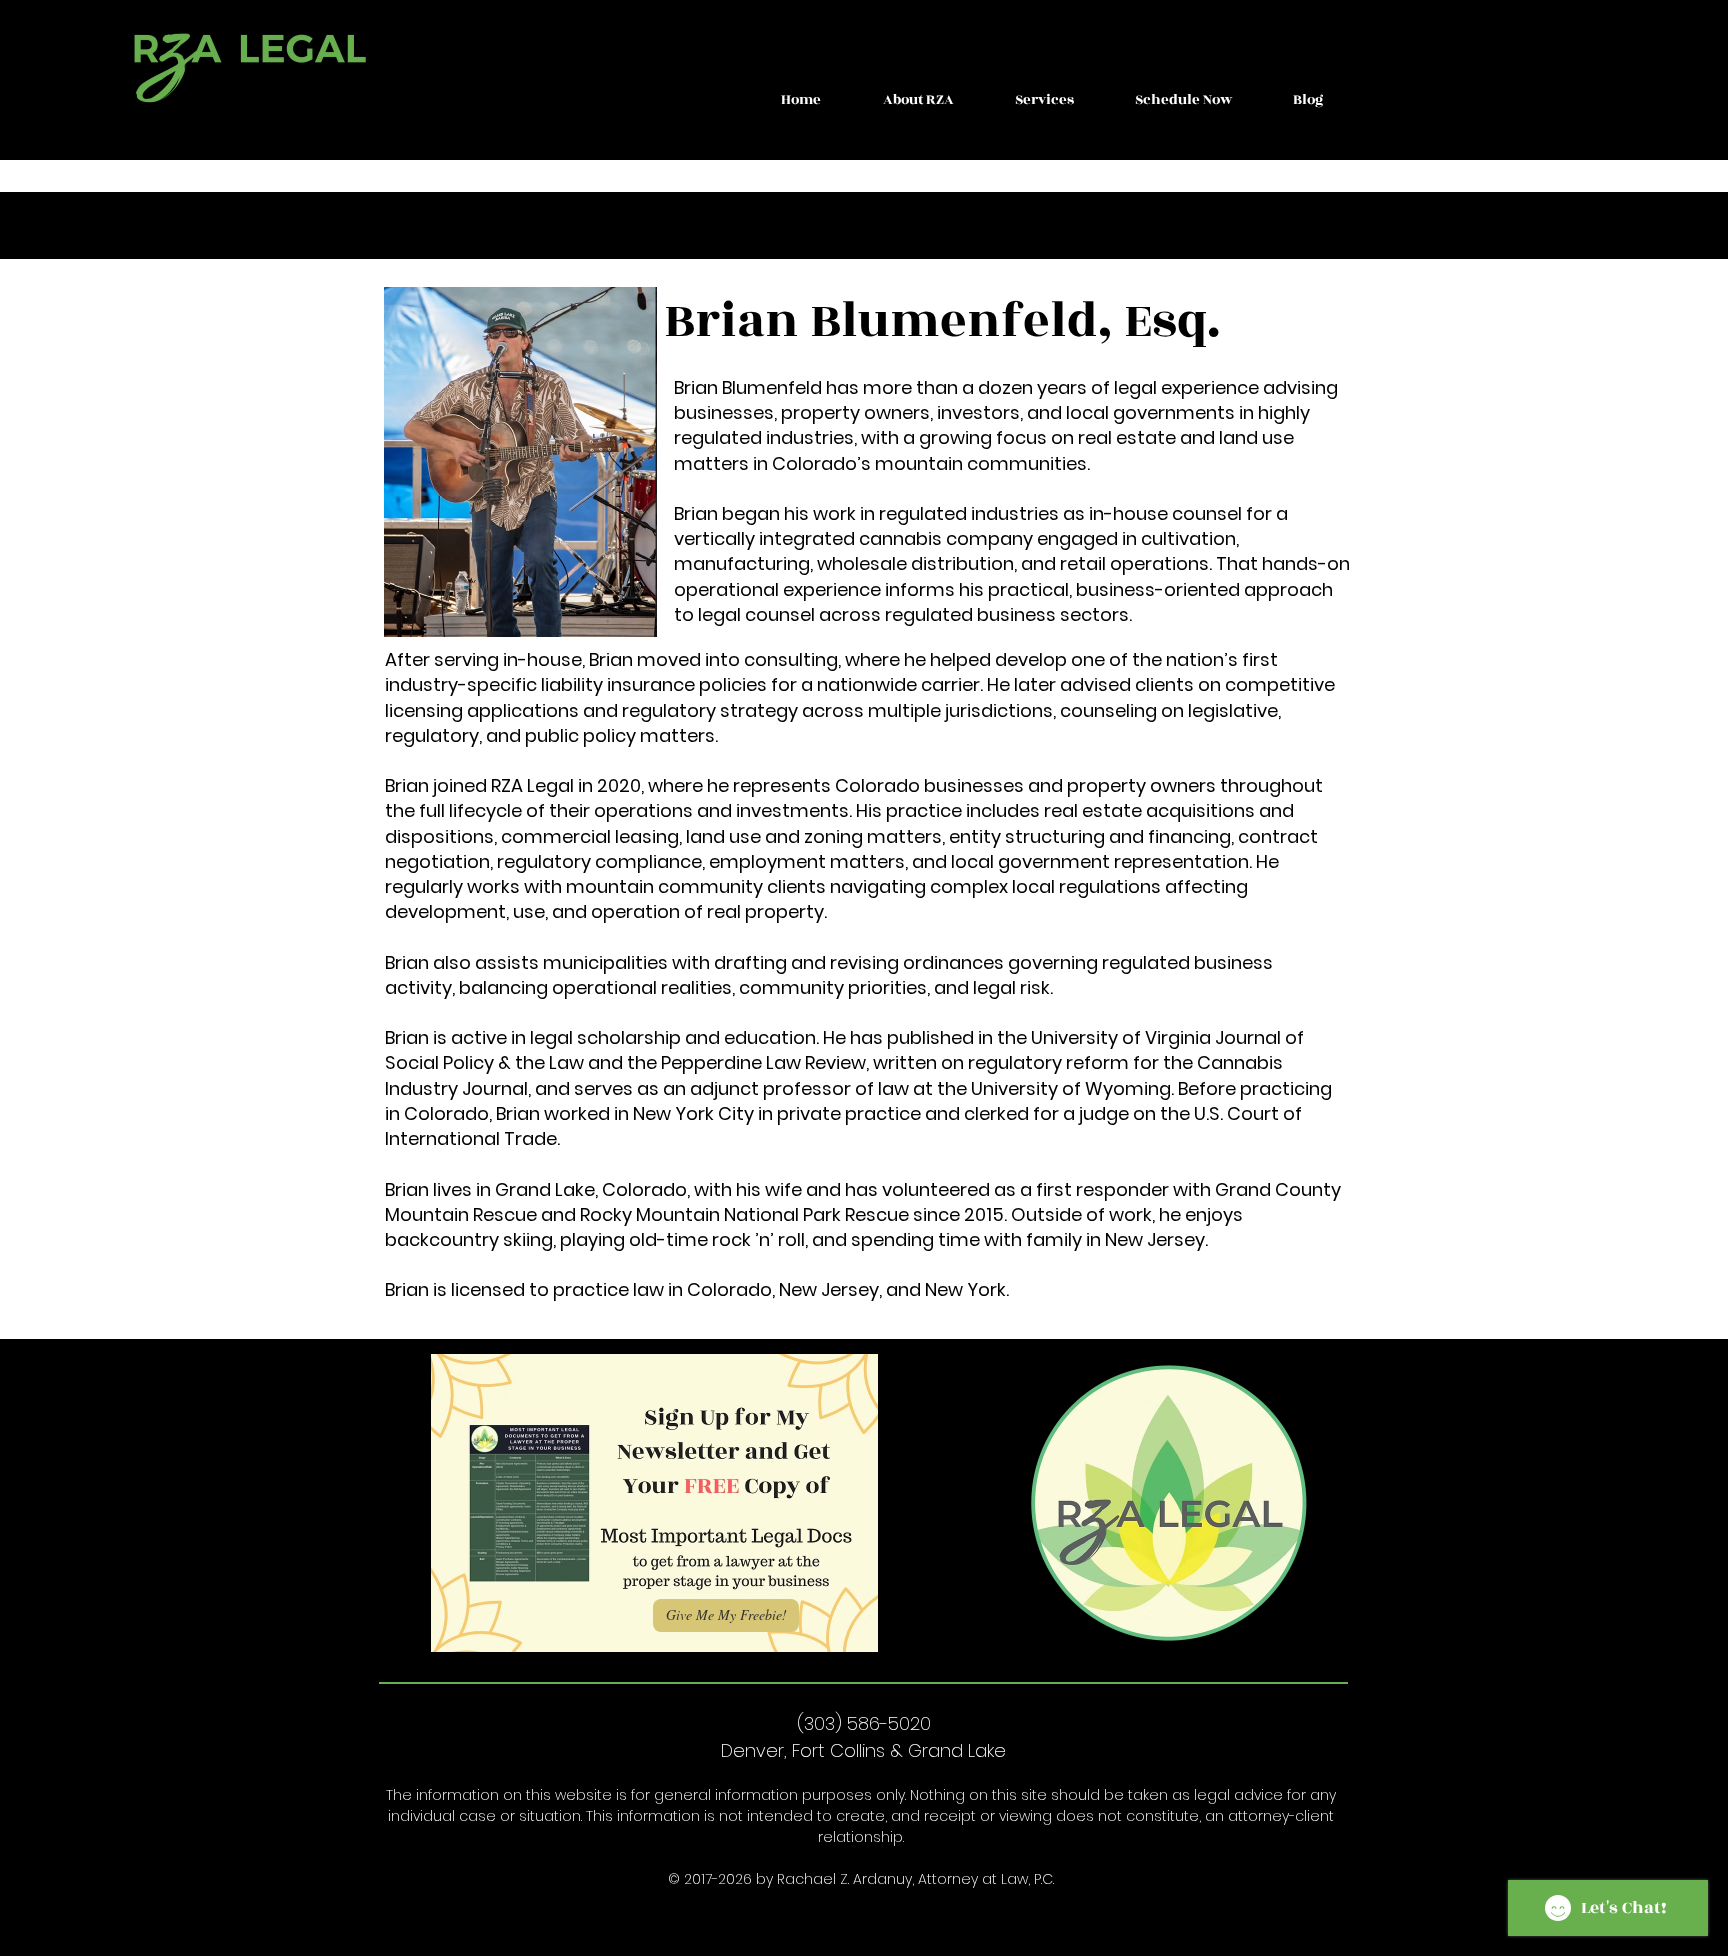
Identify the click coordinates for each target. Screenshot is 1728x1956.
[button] (918, 100)
